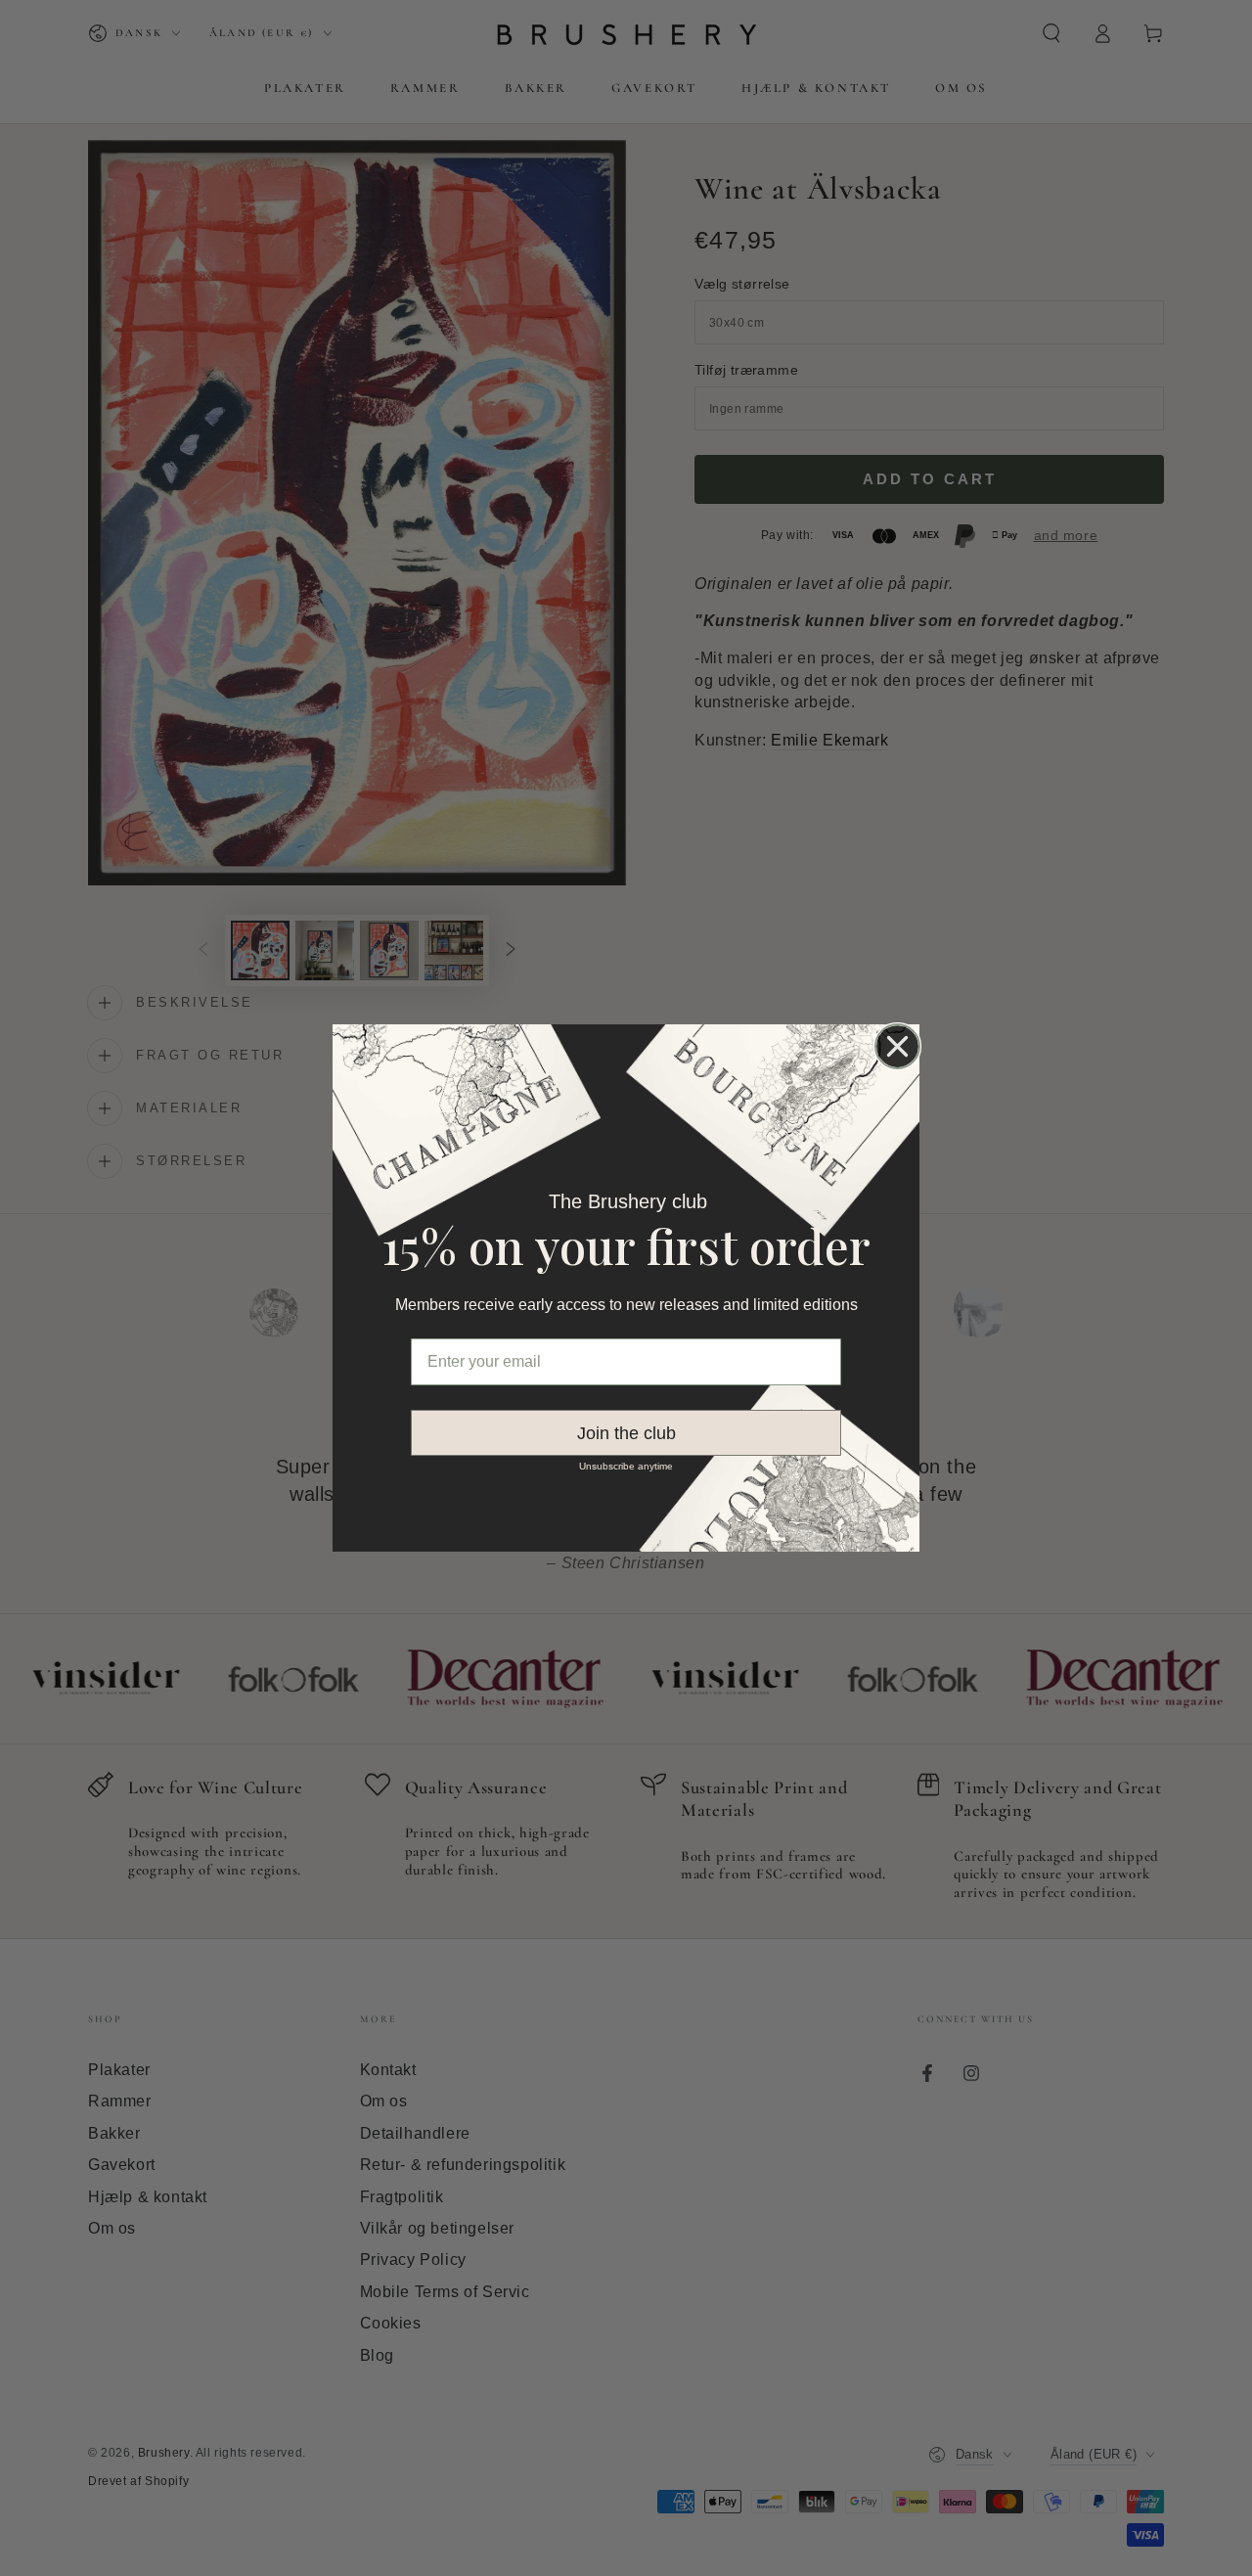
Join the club (626, 1433)
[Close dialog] (897, 1046)
